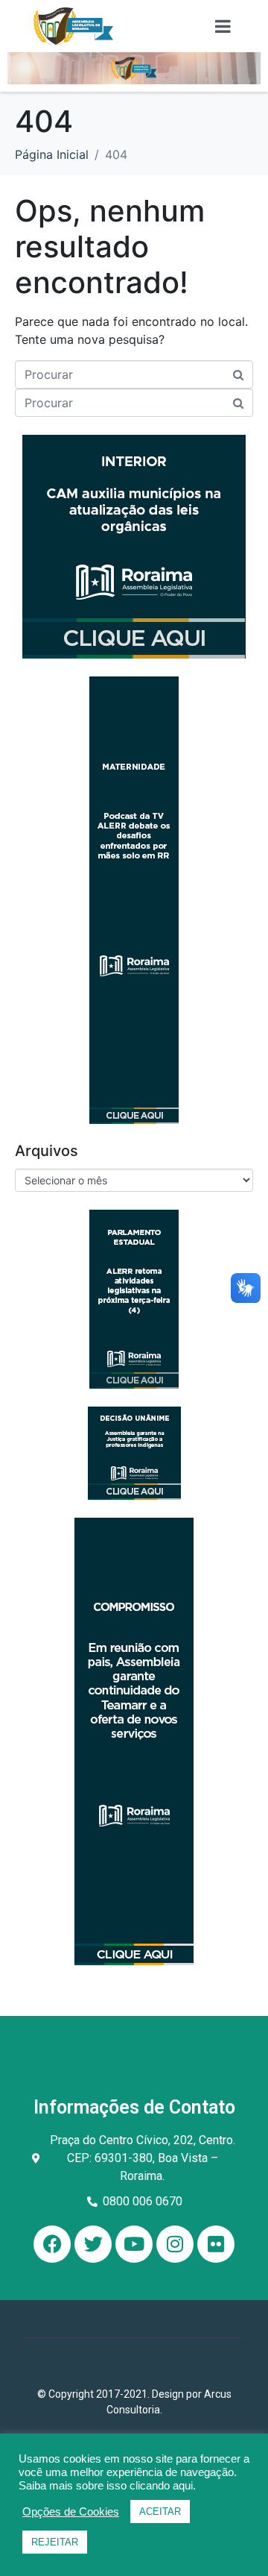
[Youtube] (134, 2244)
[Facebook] (52, 2244)
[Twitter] (93, 2244)
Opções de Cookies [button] (71, 2512)
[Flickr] (216, 2244)
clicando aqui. (163, 2486)
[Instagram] (175, 2244)
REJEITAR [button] (55, 2542)
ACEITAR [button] (160, 2511)
